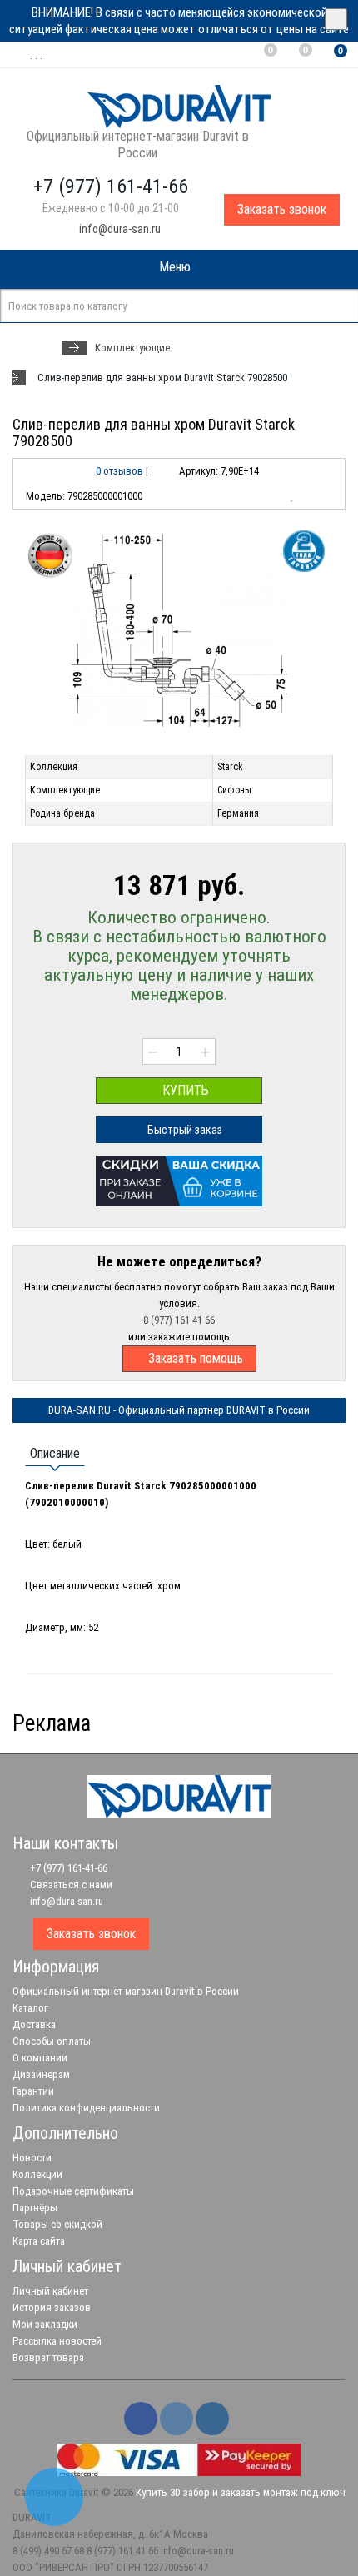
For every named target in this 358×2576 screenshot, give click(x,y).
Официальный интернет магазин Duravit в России (126, 1991)
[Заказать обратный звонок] (54, 2497)
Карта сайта (39, 2241)
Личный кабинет (50, 2291)
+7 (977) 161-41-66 (67, 1868)
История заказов (52, 2307)
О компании (40, 2058)
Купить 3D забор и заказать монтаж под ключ (241, 2492)
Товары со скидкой (57, 2224)
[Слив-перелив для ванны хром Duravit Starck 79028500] (179, 630)
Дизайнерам (41, 2074)
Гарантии (33, 2091)
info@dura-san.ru (119, 229)
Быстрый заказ (184, 1130)
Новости (32, 2158)
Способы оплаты (52, 2041)
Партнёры (35, 2208)
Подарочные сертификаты (73, 2191)
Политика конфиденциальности (86, 2108)
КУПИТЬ (184, 1090)
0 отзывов (119, 471)
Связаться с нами (70, 1885)
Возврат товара (48, 2357)
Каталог (30, 2008)
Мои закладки (45, 2324)
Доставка (34, 2024)
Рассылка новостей (57, 2341)
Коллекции (37, 2174)
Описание (55, 1453)
